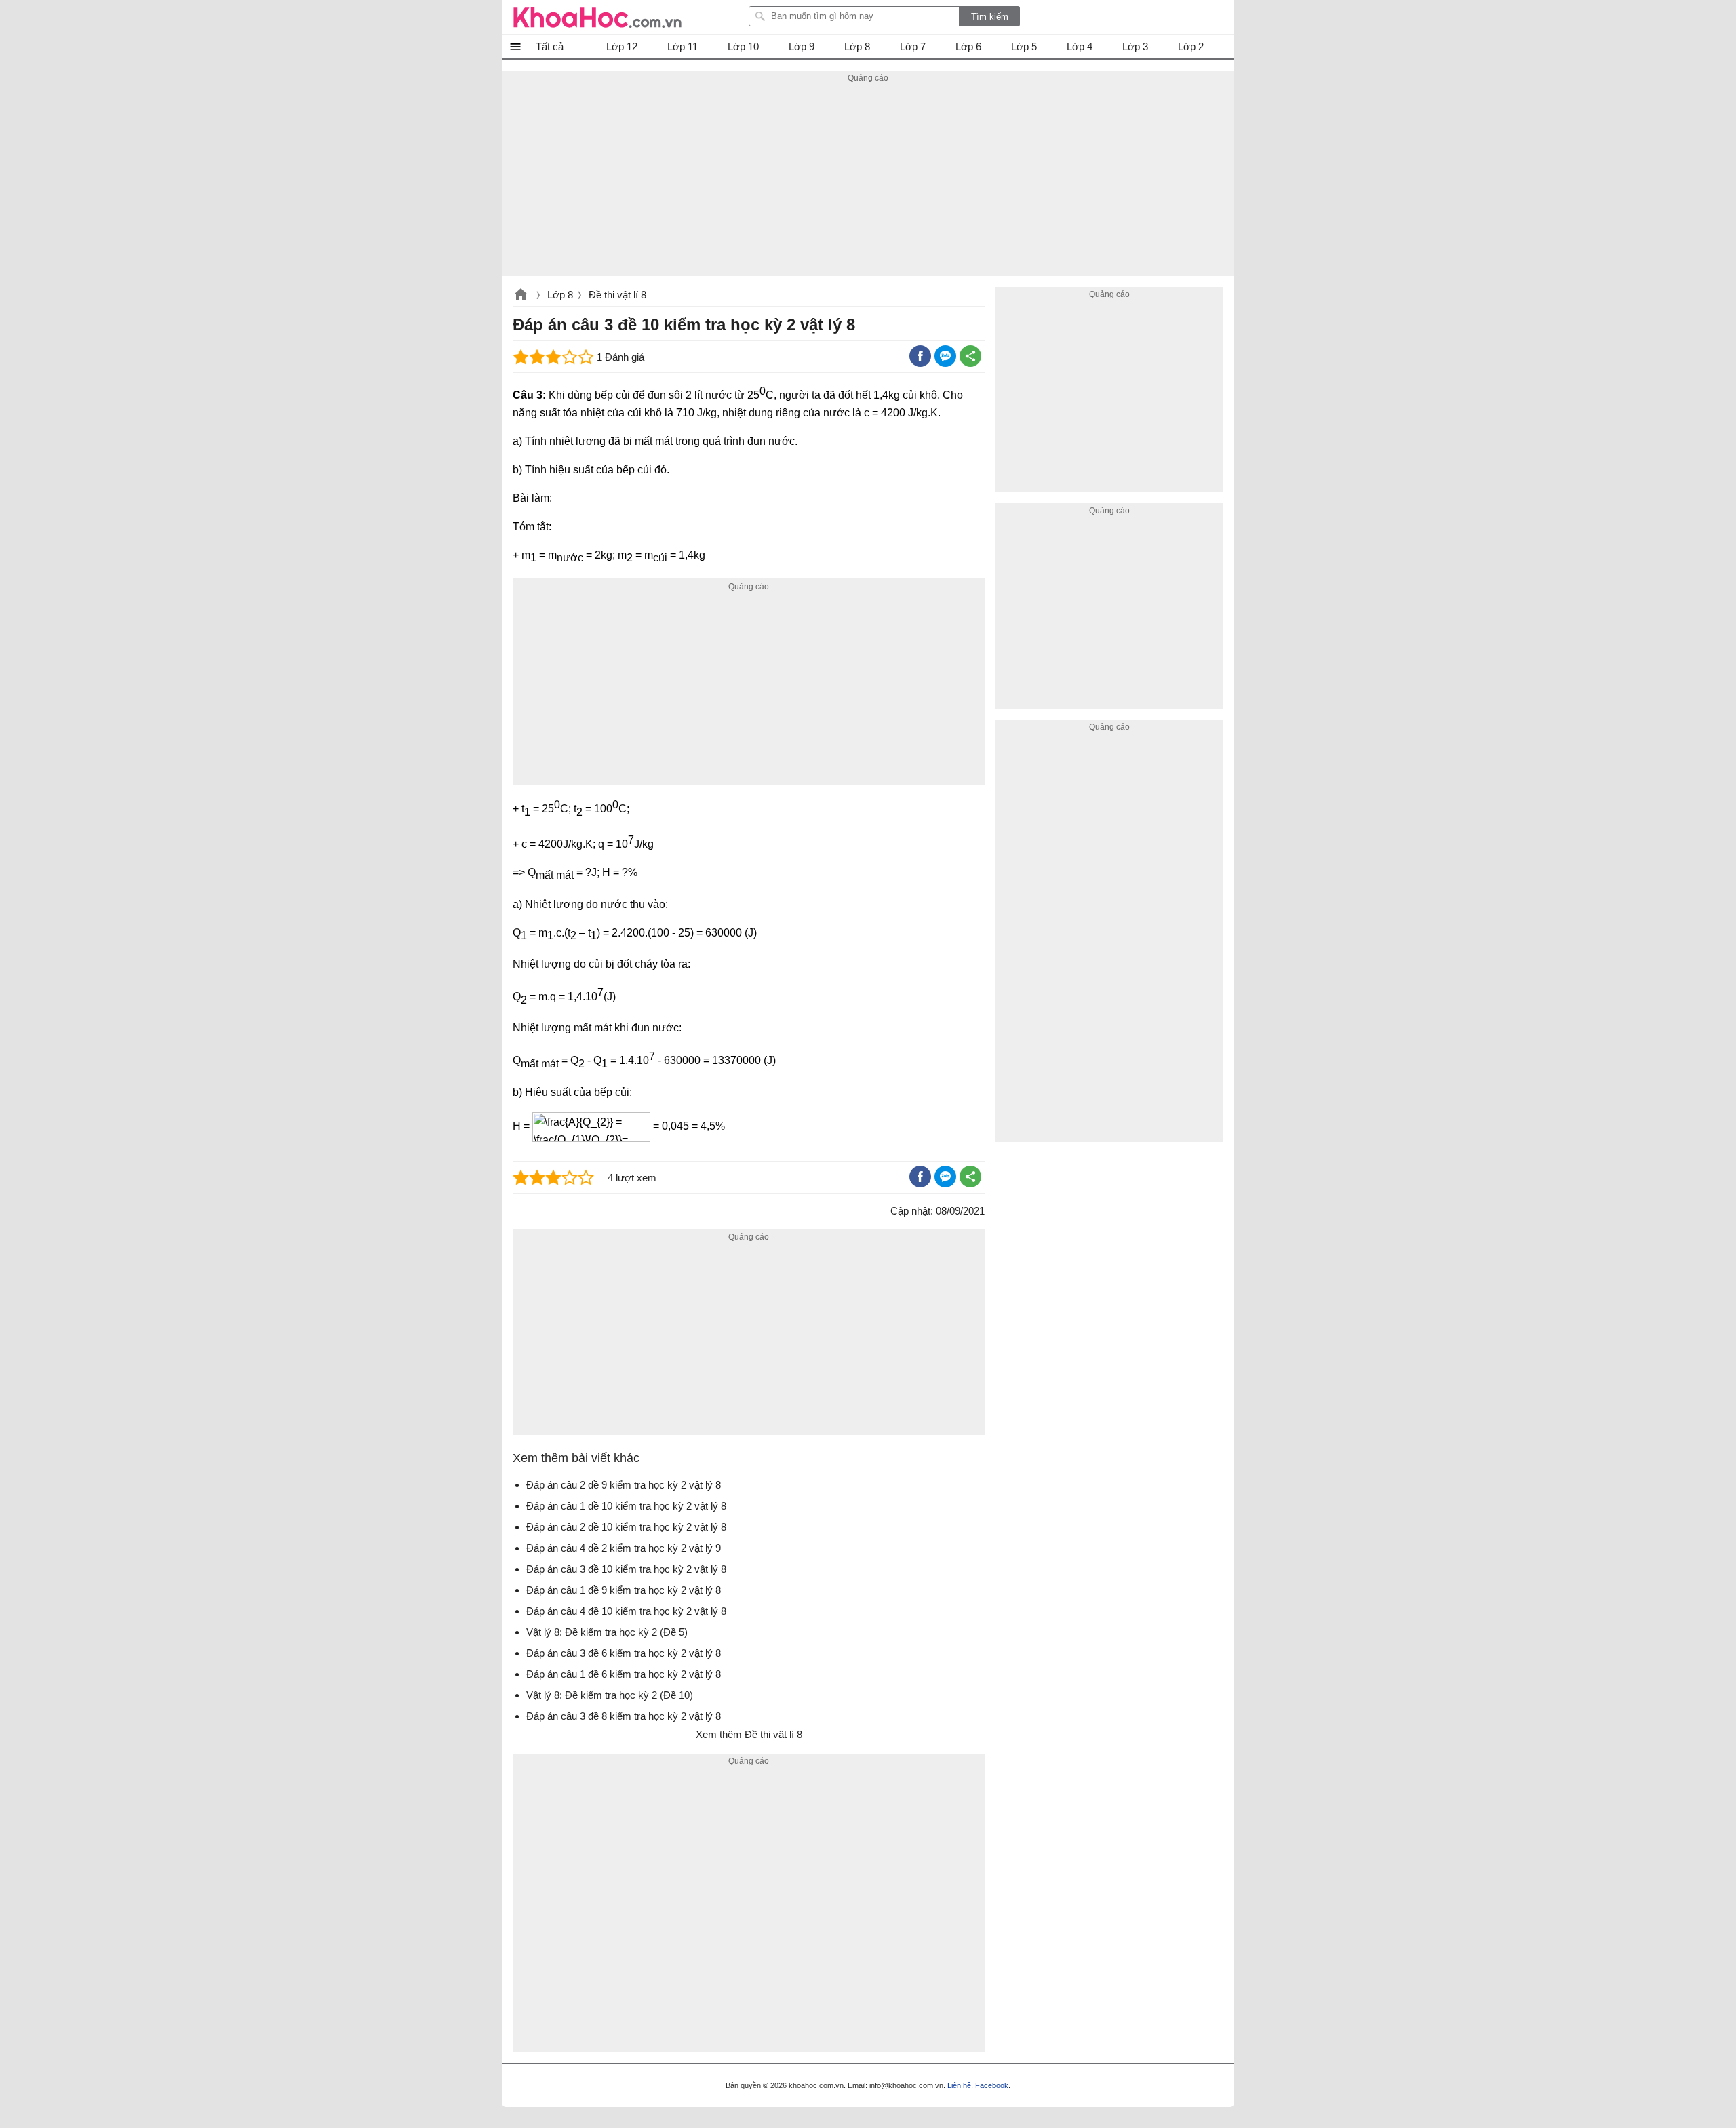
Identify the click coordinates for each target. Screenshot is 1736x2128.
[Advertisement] (868, 181)
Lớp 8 (560, 295)
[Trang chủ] (597, 17)
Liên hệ (959, 2085)
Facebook (992, 2085)
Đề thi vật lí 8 (617, 295)
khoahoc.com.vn (521, 296)
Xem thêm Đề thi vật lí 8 (749, 1734)
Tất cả (550, 46)
